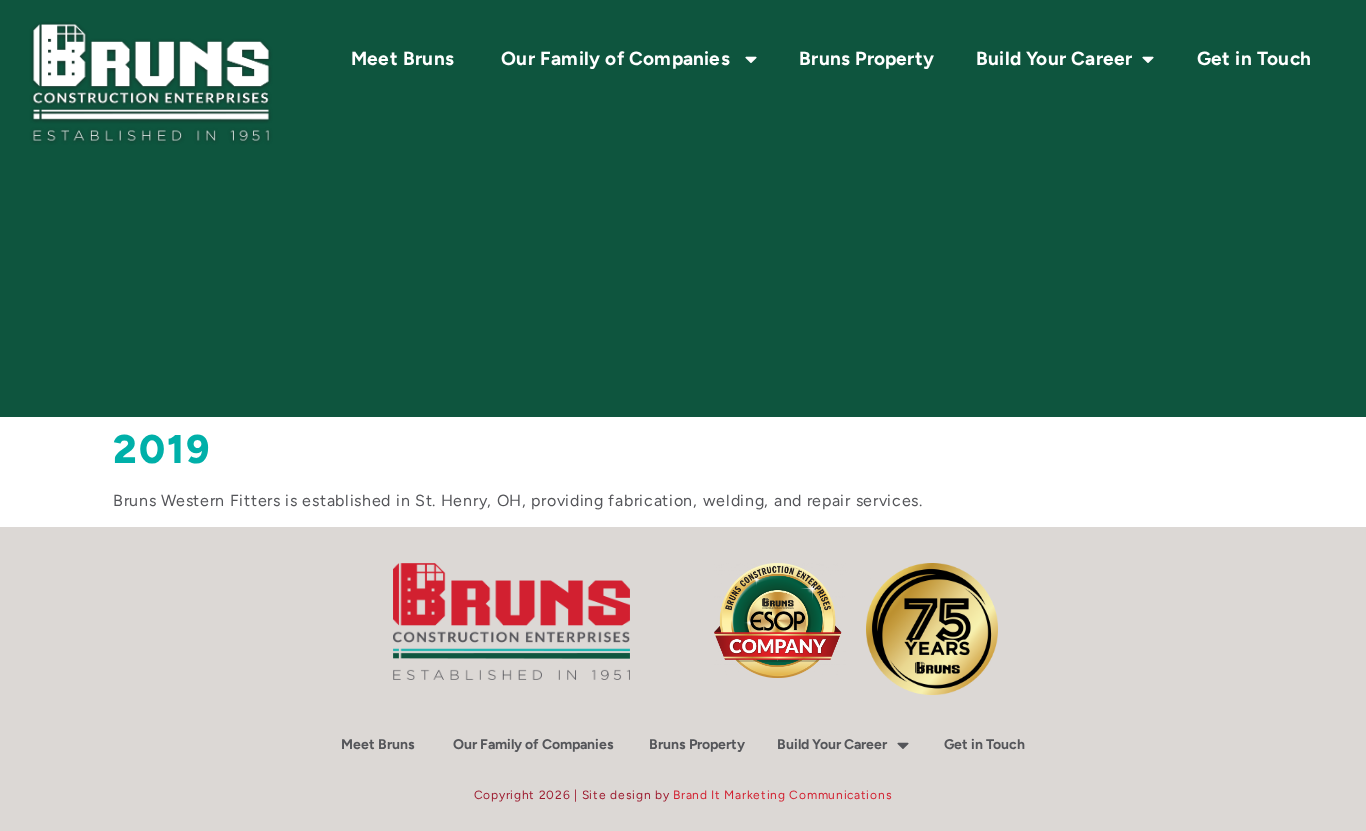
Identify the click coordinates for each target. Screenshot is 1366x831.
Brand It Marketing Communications (782, 795)
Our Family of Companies (618, 58)
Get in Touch (1257, 58)
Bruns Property (866, 58)
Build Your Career (832, 744)
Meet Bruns (405, 58)
